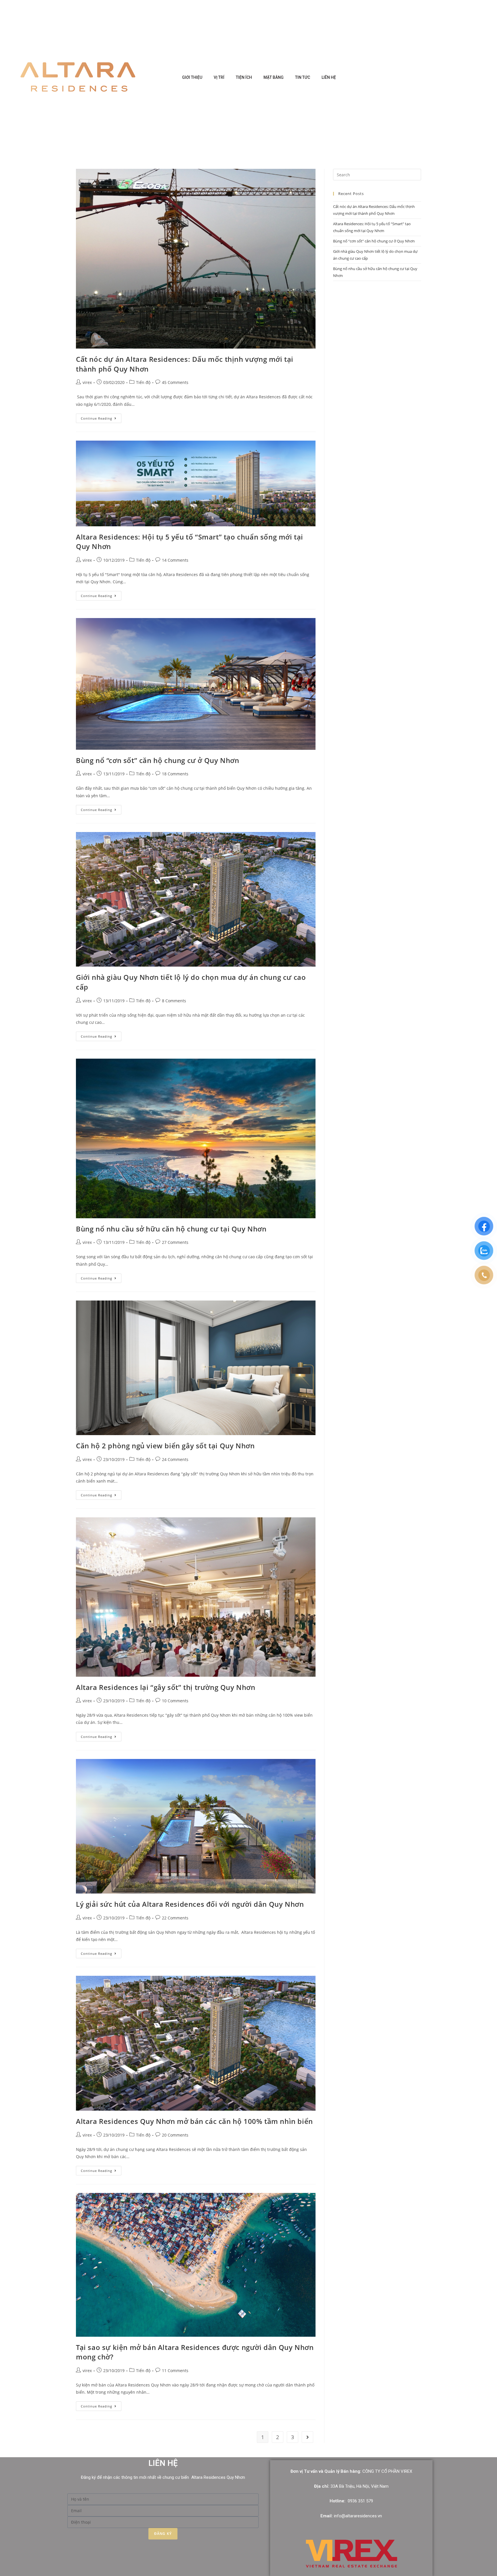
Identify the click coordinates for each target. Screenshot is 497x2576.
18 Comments (175, 774)
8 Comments (174, 1001)
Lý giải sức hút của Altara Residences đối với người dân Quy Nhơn (190, 1904)
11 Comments (175, 2371)
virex (87, 382)
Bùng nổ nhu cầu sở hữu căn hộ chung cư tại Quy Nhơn (171, 1229)
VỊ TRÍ (219, 77)
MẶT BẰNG (274, 77)
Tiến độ (143, 382)
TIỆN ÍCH (244, 77)
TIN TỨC (303, 77)
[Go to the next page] (307, 2437)
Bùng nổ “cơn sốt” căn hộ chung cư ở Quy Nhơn (157, 760)
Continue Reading (101, 417)
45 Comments (175, 382)
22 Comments (175, 1918)
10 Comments (175, 1701)
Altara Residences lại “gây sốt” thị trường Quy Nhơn (166, 1687)
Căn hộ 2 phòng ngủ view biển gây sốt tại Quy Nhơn (165, 1446)
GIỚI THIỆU (192, 77)
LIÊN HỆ (329, 77)
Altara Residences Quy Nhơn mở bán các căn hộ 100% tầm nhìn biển (194, 2121)
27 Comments (175, 1242)
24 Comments (175, 1459)
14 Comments (175, 560)
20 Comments (175, 2135)
